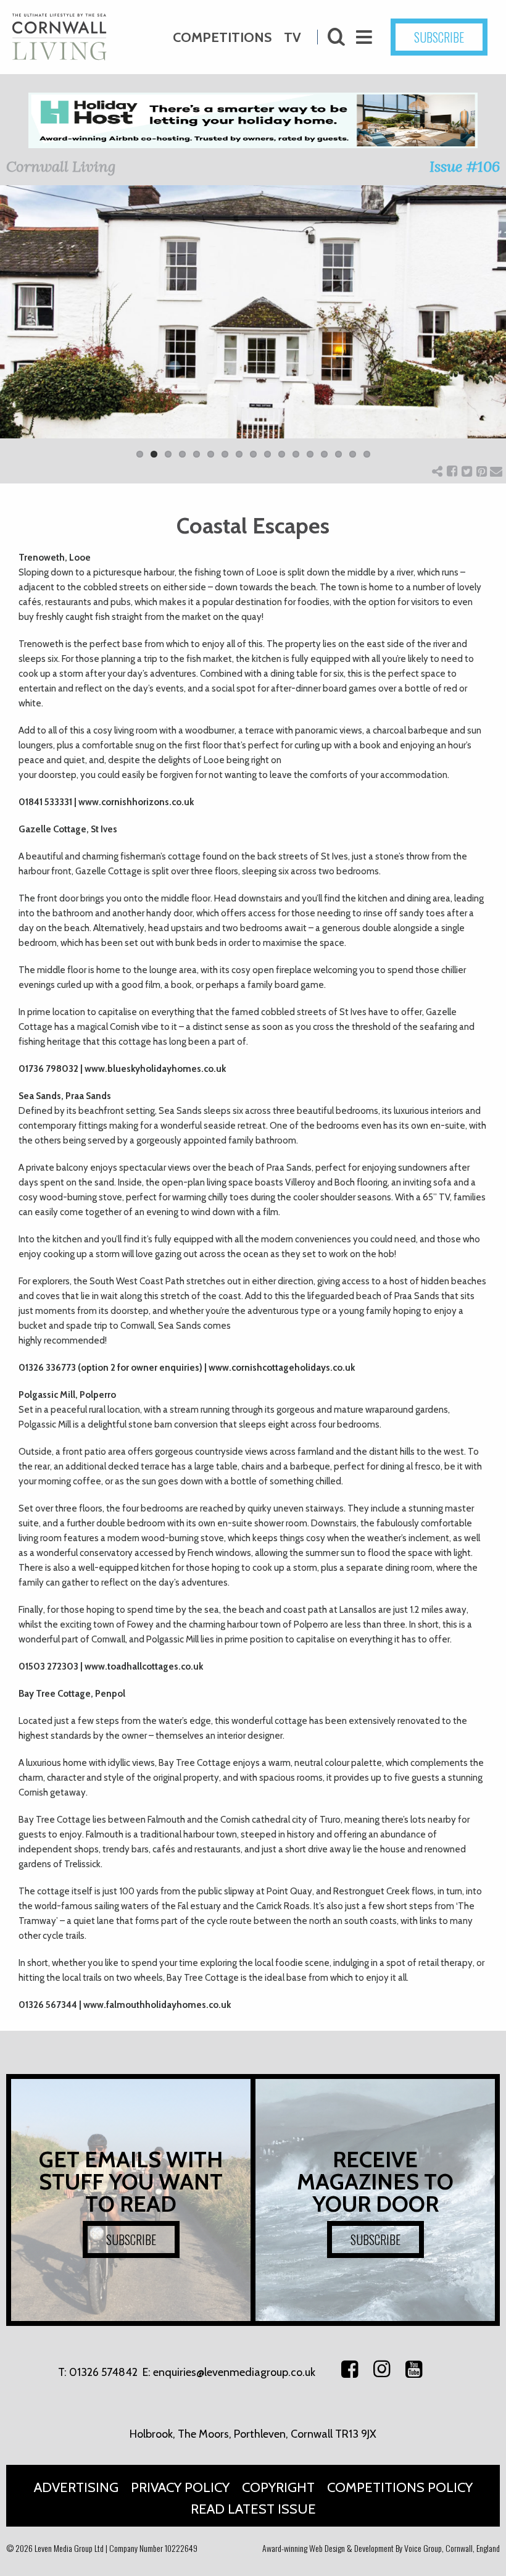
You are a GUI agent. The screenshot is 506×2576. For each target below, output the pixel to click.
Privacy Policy (180, 2487)
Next (487, 330)
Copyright (278, 2487)
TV (292, 37)
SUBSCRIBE (439, 37)
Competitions (222, 37)
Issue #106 (465, 166)
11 (282, 454)
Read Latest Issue (253, 2509)
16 (353, 454)
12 (296, 454)
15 (338, 454)
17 (367, 454)
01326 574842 (103, 2372)
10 (268, 454)
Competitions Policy (400, 2487)
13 (310, 454)
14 (324, 454)
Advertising (76, 2487)
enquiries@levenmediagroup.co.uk (234, 2372)
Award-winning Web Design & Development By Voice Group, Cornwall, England (381, 2548)
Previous (19, 330)
